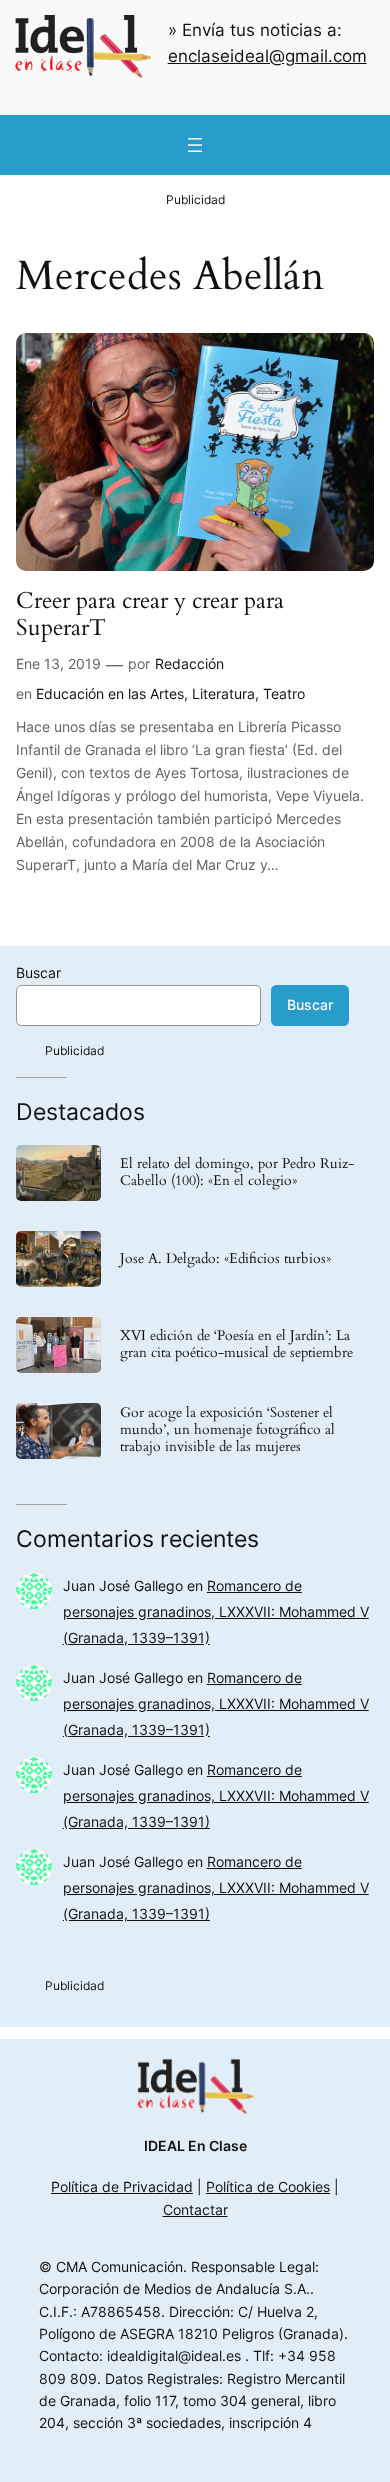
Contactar (195, 2209)
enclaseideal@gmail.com (267, 56)
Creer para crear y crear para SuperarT (150, 614)
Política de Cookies (268, 2186)
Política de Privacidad (122, 2186)
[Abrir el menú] (195, 145)
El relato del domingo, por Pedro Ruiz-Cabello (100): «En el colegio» (237, 1173)
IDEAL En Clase (195, 2145)
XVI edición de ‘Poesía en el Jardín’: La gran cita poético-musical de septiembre (236, 1345)
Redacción (189, 663)
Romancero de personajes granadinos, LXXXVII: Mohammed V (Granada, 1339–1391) (216, 1611)
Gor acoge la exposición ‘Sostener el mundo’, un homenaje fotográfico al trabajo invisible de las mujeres (227, 1430)
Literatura (223, 693)
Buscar (38, 972)
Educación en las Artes (110, 693)
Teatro (284, 693)
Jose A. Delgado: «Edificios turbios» (225, 1259)
